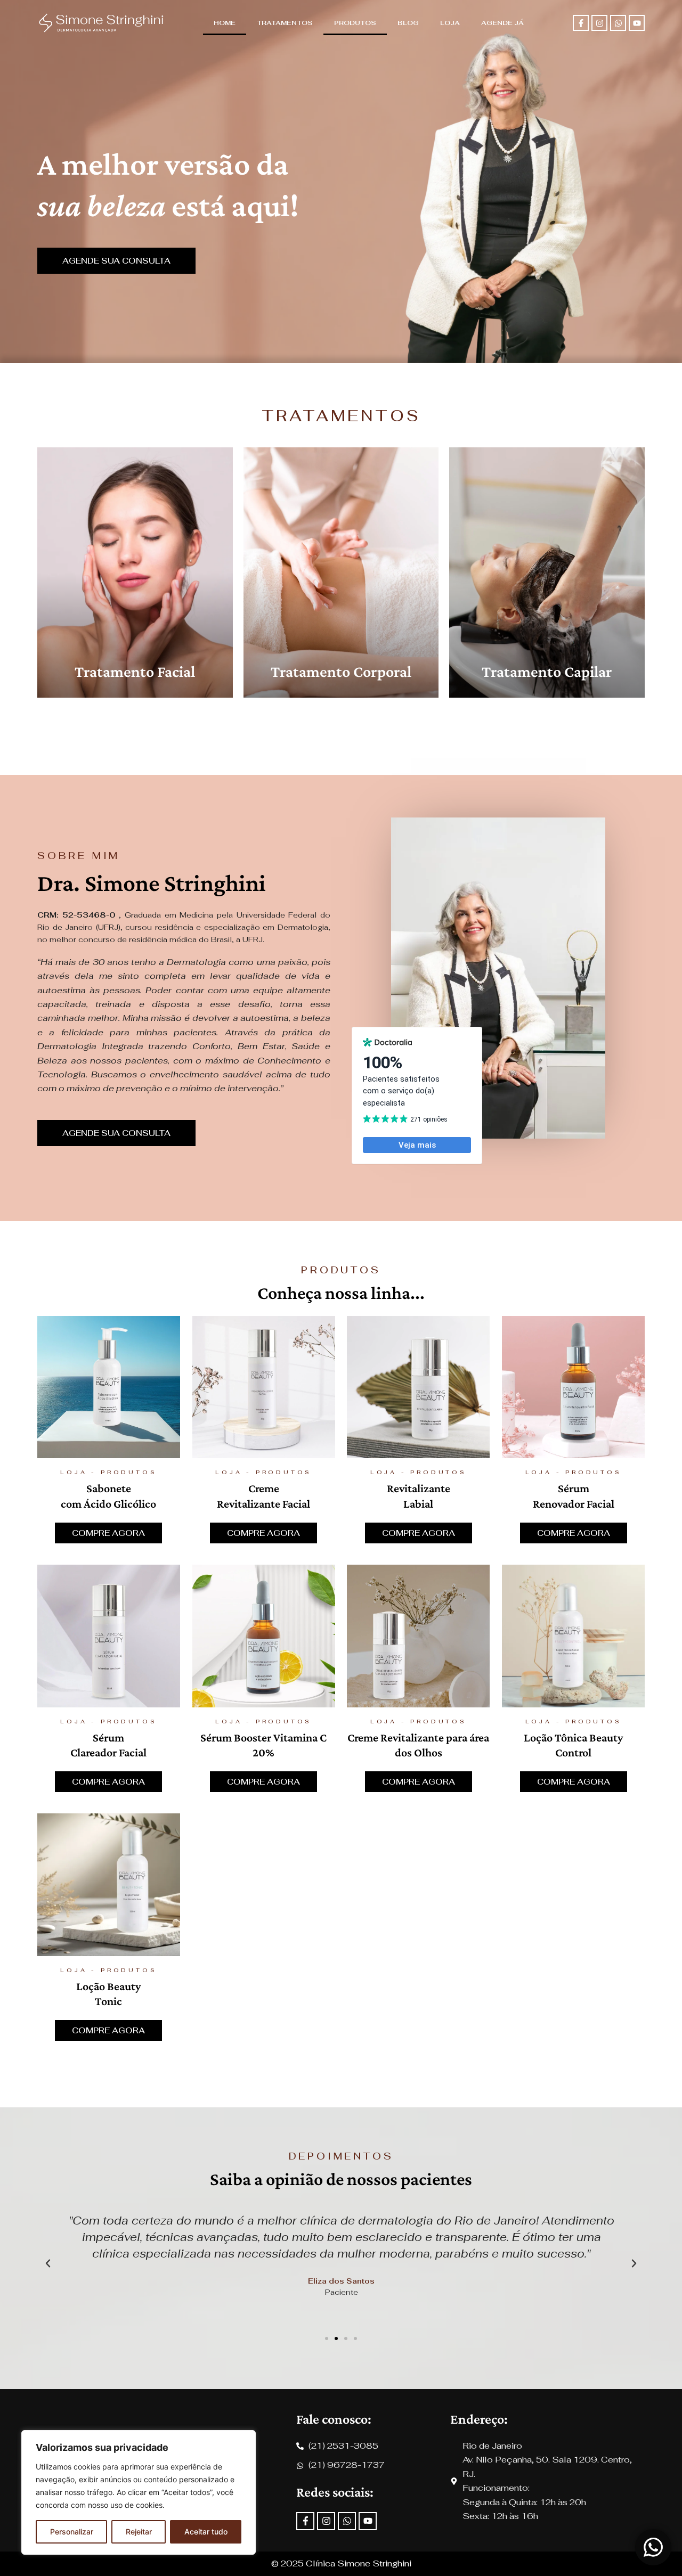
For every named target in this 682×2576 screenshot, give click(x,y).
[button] (48, 2263)
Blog (408, 23)
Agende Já (502, 23)
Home (225, 23)
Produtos (355, 23)
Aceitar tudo (206, 2532)
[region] (139, 2492)
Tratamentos (285, 23)
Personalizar (72, 2532)
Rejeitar (139, 2532)
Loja (450, 23)
